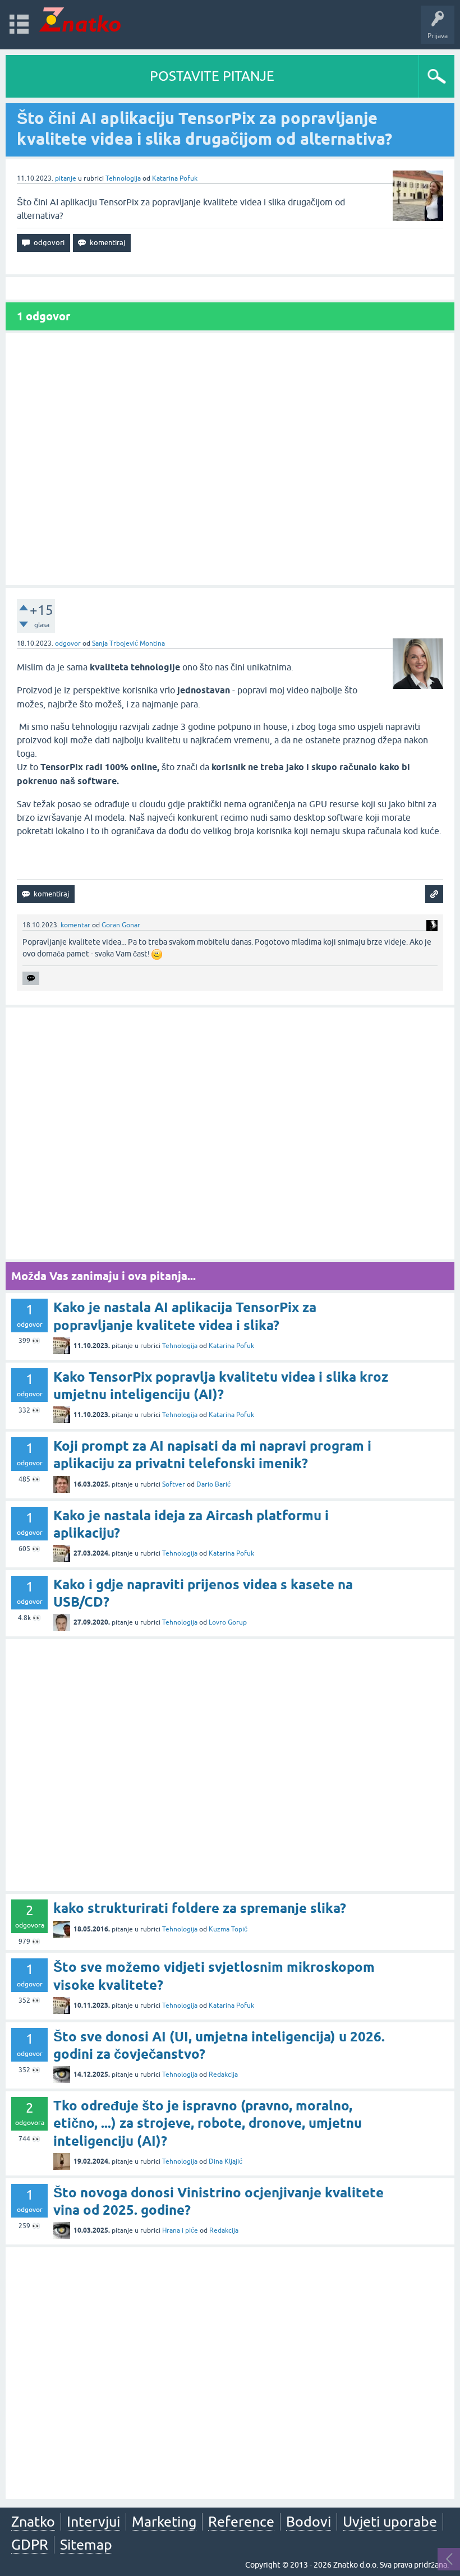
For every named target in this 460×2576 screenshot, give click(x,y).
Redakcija (223, 2074)
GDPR (30, 2545)
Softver (174, 1484)
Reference (241, 2522)
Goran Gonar (121, 925)
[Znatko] (80, 19)
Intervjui (93, 2522)
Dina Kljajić (226, 2161)
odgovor (68, 643)
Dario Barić (213, 1484)
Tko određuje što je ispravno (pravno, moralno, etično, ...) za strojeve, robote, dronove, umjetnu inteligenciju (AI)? (208, 2123)
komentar (75, 925)
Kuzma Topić (228, 1929)
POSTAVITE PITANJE (212, 76)
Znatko (33, 2522)
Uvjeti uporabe (390, 2522)
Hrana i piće (180, 2230)
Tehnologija (123, 178)
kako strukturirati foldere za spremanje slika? (200, 1908)
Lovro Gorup (228, 1622)
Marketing (164, 2522)
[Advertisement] (230, 459)
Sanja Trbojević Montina (128, 643)
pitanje (66, 178)
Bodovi (309, 2522)
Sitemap (86, 2545)
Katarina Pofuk (175, 178)
